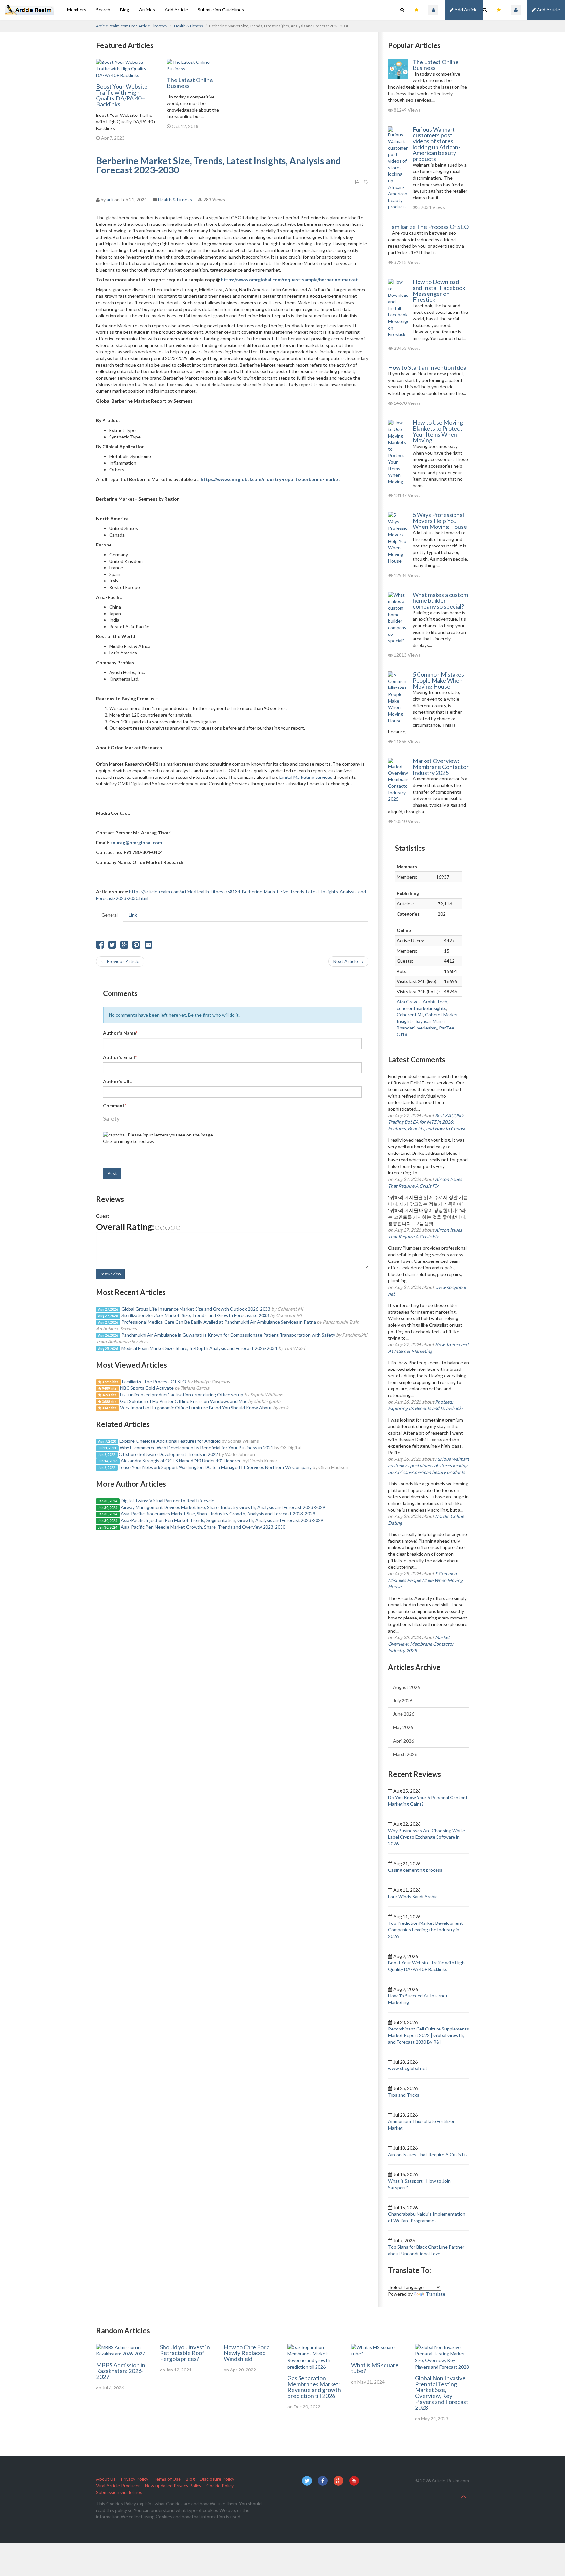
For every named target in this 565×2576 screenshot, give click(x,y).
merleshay (427, 1028)
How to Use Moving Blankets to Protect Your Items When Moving (438, 431)
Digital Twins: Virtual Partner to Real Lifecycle (167, 1501)
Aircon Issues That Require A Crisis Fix (428, 2154)
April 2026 (403, 1741)
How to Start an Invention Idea (427, 367)
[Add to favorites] (366, 182)
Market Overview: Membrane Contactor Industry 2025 (441, 767)
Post (112, 1173)
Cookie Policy (220, 2486)
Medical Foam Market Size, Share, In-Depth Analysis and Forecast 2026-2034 (199, 1348)
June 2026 (404, 1714)
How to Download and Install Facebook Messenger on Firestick (439, 291)
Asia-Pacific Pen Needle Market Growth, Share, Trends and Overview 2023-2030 (203, 1527)
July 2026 (403, 1700)
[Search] (485, 10)
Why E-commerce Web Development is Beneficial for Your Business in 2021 (197, 1448)
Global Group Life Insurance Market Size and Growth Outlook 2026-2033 (196, 1309)
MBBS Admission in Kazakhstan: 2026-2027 (121, 2371)
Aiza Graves (409, 1002)
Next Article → (348, 961)
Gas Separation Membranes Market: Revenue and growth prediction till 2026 (314, 2387)
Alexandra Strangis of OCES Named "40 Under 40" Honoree (181, 1461)
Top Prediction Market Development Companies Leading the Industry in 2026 (426, 1930)
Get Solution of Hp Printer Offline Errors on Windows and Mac (184, 1401)
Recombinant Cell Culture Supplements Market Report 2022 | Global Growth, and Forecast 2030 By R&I (428, 2035)
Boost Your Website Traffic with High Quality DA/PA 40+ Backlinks (122, 95)
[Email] (148, 946)
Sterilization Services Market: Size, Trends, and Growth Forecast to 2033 (195, 1315)
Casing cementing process (415, 1870)
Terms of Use (167, 2479)
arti (110, 199)
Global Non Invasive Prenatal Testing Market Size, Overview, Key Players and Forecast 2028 (442, 2393)
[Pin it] (136, 946)
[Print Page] (357, 182)
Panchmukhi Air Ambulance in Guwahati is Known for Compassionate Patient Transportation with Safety (228, 1335)
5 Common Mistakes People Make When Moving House (438, 680)
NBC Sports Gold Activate (147, 1388)
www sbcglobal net (408, 2068)
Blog (125, 10)
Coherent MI (410, 1015)
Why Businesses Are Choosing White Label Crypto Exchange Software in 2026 (427, 1837)
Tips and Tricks (404, 2095)
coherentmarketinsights (421, 1008)
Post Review (110, 1274)
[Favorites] (499, 10)
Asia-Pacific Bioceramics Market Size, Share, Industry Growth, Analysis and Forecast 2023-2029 (218, 1514)
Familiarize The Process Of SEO (154, 1381)
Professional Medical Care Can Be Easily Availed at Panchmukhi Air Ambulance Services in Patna (219, 1322)
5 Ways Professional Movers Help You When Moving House (440, 521)
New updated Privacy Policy (173, 2486)
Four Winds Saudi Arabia (413, 1896)
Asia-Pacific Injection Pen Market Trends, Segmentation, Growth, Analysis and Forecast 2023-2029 (222, 1520)
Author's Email (120, 1057)
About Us (106, 2479)
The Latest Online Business (190, 83)
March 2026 (405, 1754)
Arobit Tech (435, 1002)
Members (77, 10)
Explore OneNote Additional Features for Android (170, 1441)
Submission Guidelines (221, 10)
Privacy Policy (135, 2479)
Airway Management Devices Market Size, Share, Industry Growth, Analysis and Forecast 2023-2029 (223, 1507)
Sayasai (423, 1021)
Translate (436, 2294)
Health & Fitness (188, 26)
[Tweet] (112, 946)
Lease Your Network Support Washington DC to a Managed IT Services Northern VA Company (215, 1467)
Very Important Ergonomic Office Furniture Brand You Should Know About (196, 1408)
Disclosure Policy (217, 2479)
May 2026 (403, 1727)
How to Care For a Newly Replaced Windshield (247, 2353)
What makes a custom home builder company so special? (440, 600)
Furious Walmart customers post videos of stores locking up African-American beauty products (437, 144)
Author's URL (117, 1081)
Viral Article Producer (118, 2486)
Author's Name (120, 1033)
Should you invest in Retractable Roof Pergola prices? (185, 2353)
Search (103, 10)
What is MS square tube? (375, 2368)
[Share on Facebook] (100, 946)
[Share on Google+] (124, 946)
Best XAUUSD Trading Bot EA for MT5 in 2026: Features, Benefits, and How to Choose (427, 1122)
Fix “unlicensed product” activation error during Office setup (182, 1395)
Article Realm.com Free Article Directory (132, 26)
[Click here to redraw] (114, 1135)
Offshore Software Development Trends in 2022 (168, 1454)
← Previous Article (120, 961)
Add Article (548, 10)
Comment (115, 1106)
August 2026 (406, 1687)
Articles (147, 10)
